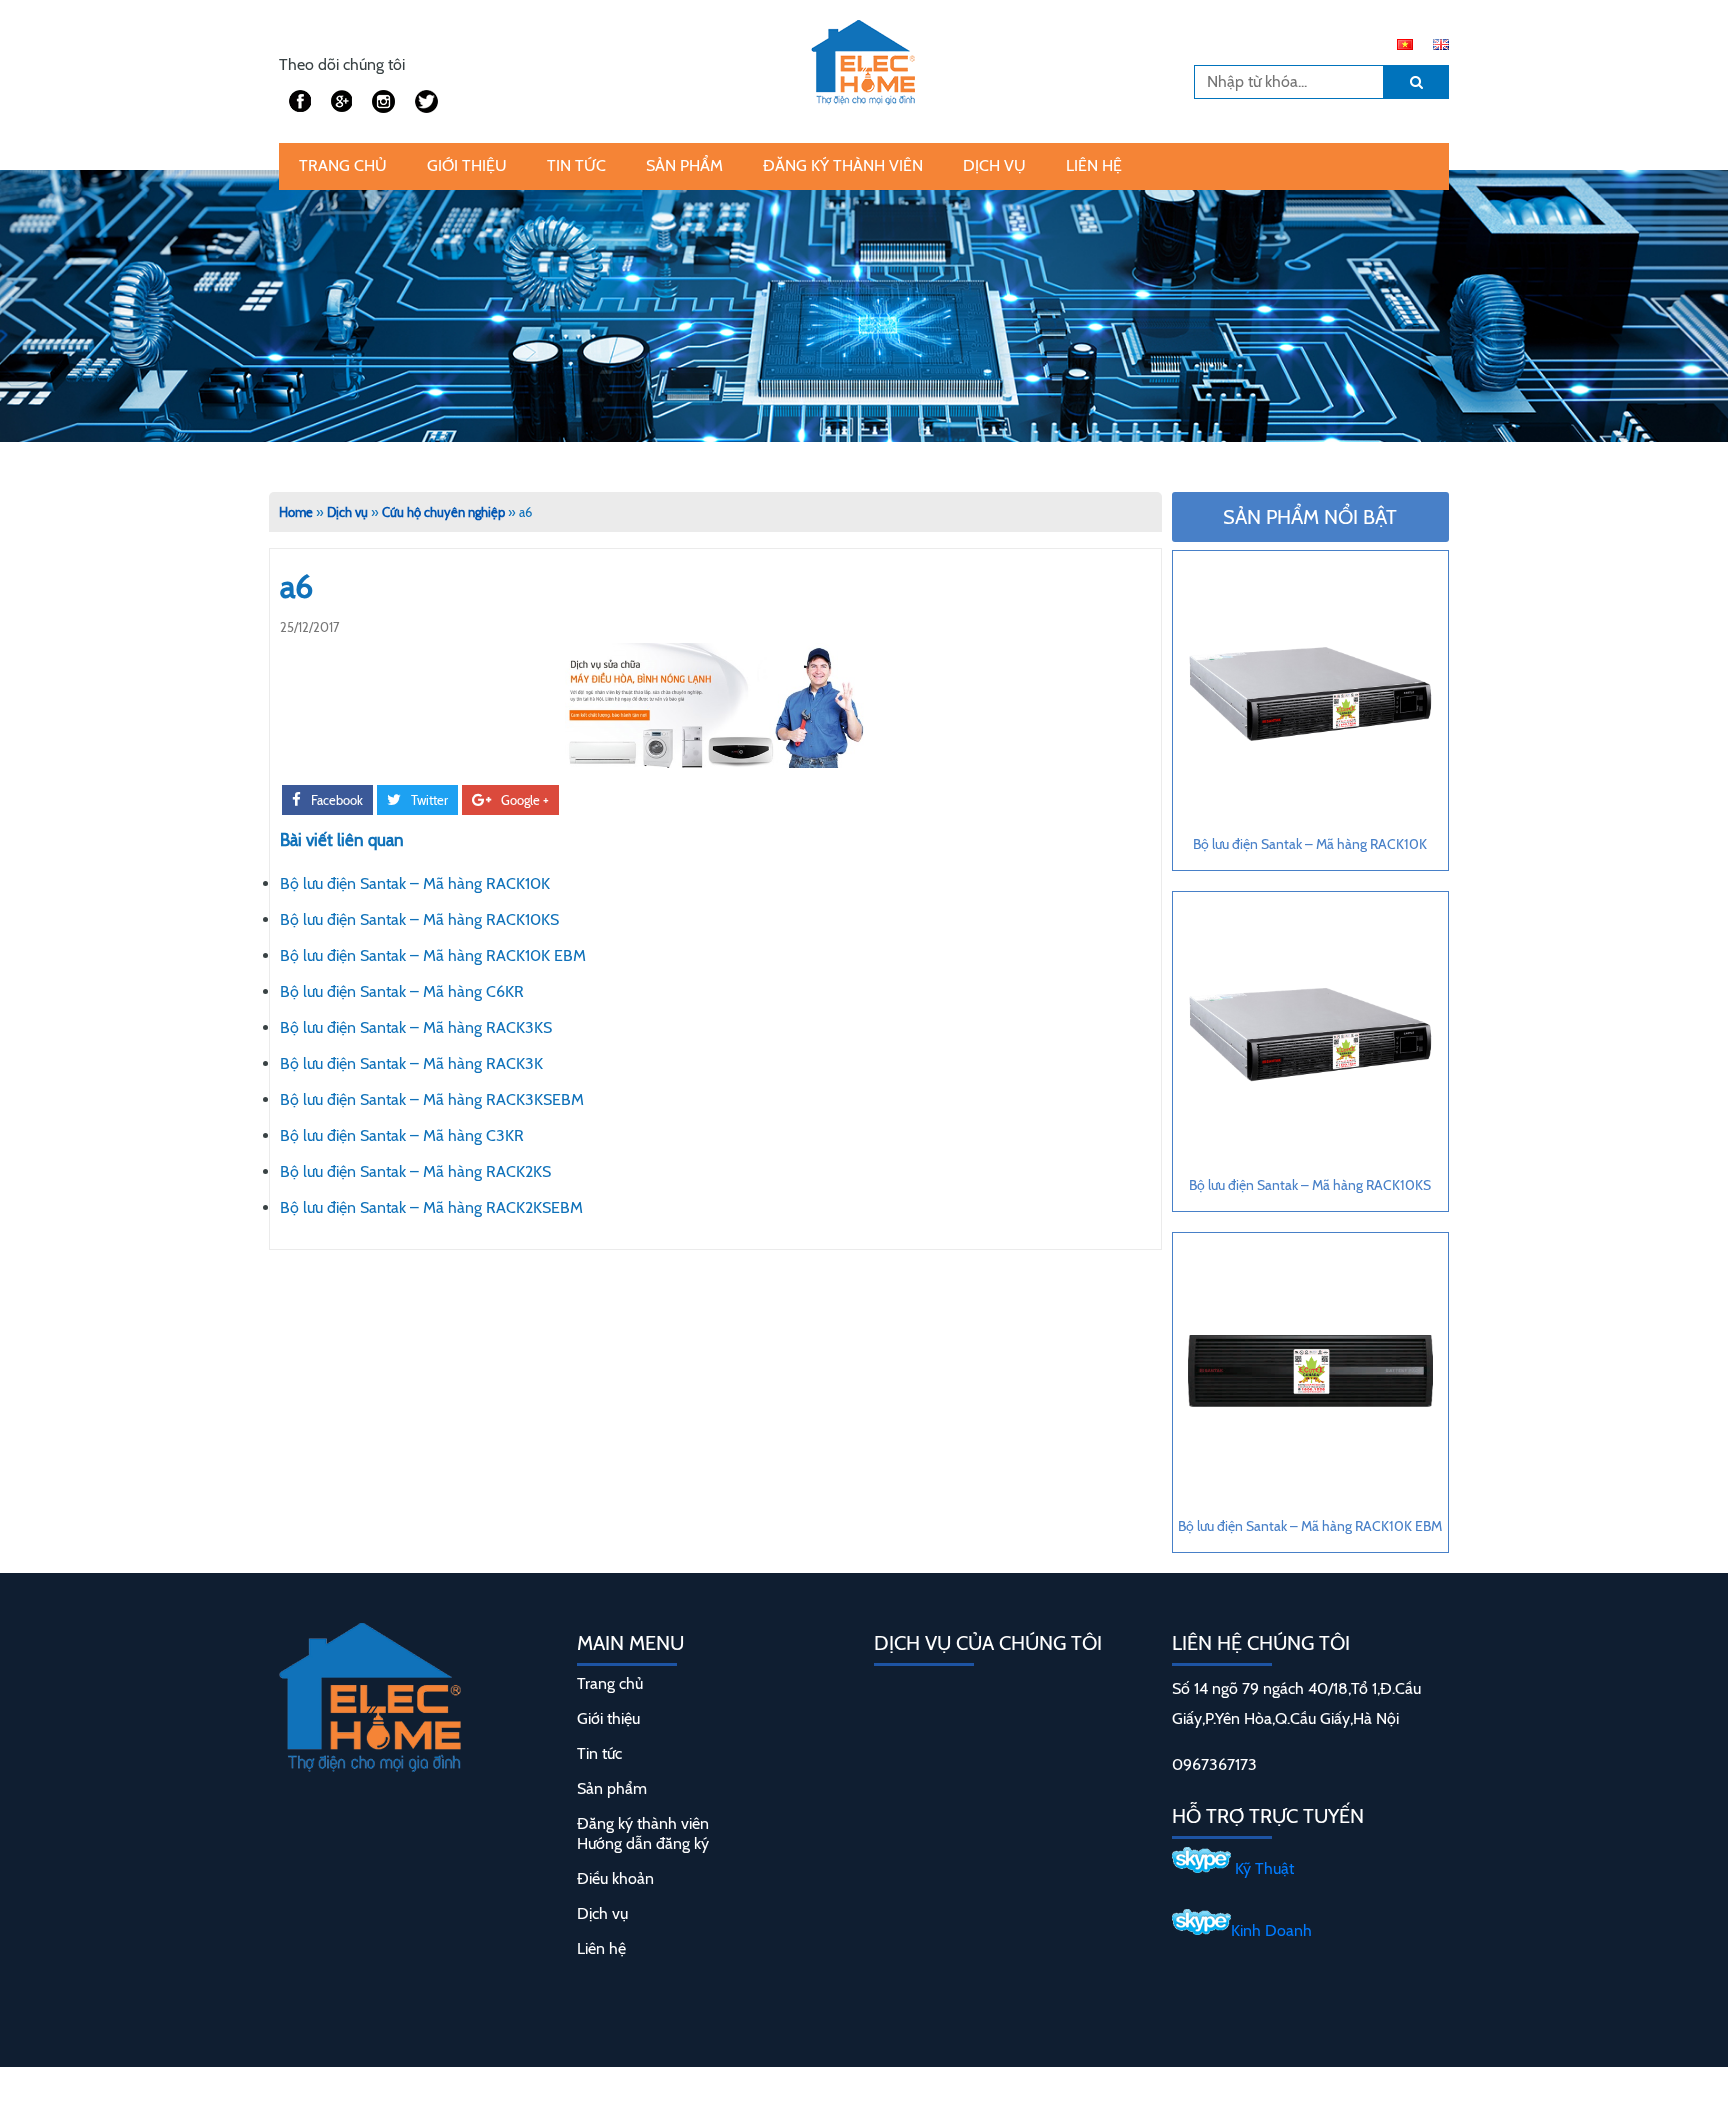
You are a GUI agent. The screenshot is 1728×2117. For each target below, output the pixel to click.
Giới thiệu (467, 165)
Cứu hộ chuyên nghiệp (443, 512)
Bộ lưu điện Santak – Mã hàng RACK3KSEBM (432, 1099)
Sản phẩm (684, 165)
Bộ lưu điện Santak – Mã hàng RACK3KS (416, 1027)
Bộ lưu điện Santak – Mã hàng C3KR (402, 1135)
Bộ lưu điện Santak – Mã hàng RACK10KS (419, 919)
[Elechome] (864, 57)
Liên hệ (1094, 165)
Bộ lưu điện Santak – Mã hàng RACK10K (415, 883)
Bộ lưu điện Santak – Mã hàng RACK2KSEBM (431, 1207)
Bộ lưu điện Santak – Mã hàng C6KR (402, 991)
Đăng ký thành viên (843, 165)
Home (296, 512)
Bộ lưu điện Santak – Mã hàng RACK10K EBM (433, 955)
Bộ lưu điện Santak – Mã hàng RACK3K (411, 1063)
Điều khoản (615, 1878)
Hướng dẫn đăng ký (643, 1843)
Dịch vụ (994, 165)
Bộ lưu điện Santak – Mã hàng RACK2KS (415, 1171)
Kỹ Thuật (1262, 1868)
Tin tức (576, 165)
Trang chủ (343, 165)
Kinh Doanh (1271, 1930)
